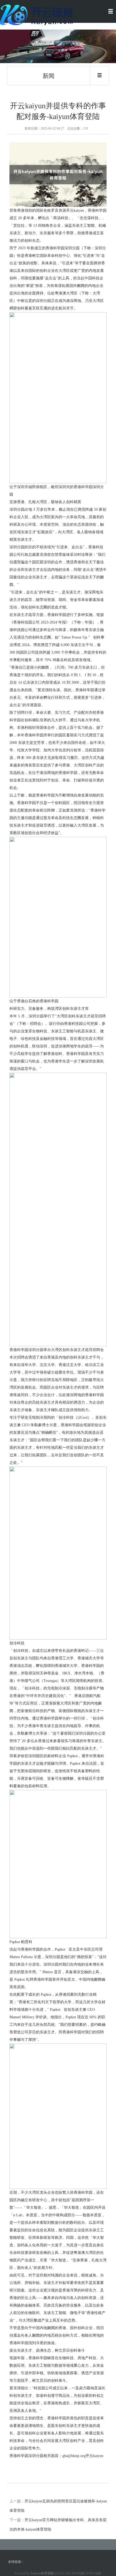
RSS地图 (79, 2573)
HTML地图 (93, 2573)
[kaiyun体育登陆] (38, 14)
